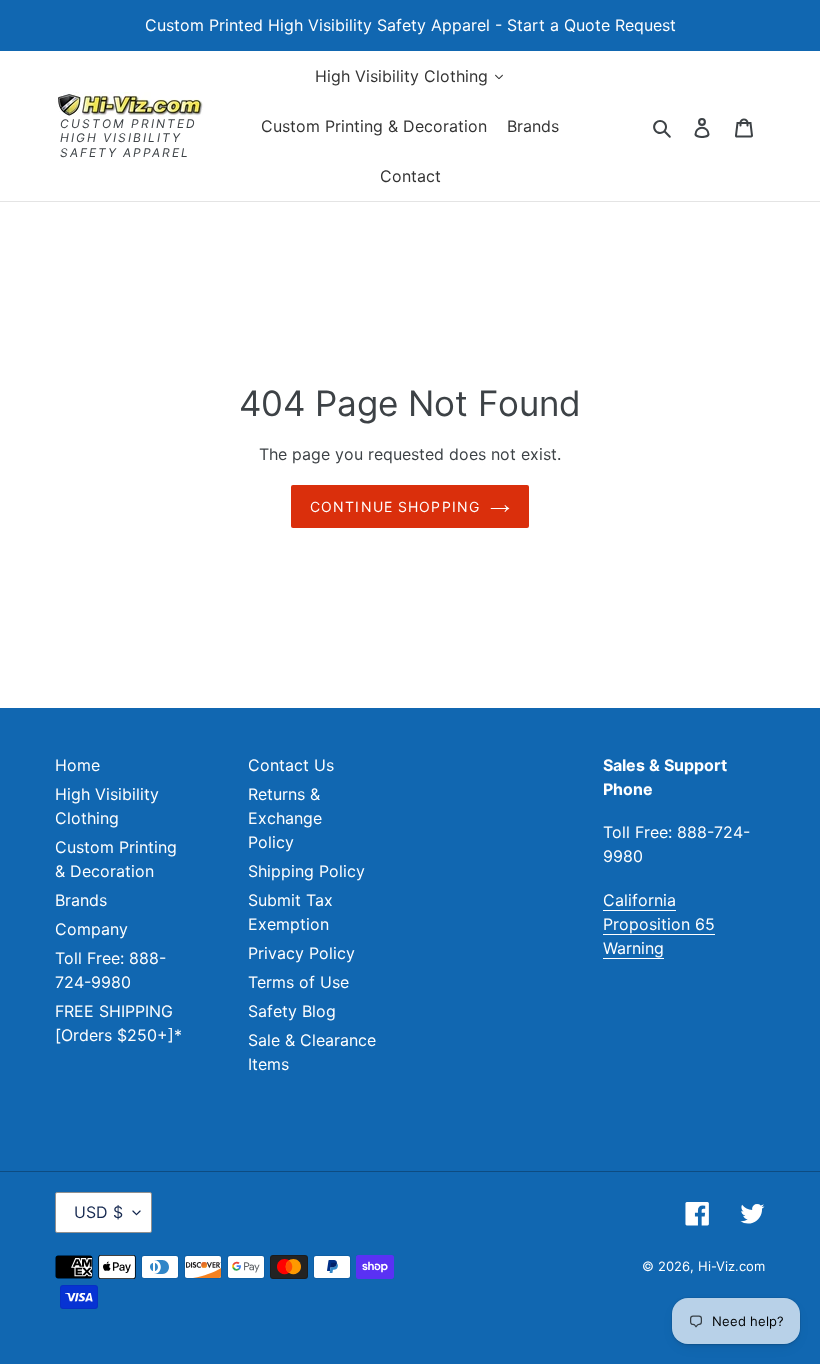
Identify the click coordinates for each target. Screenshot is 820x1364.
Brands (81, 900)
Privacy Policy (301, 953)
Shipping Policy (306, 871)
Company (91, 929)
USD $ (98, 1212)
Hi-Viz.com (731, 1266)
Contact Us (291, 765)
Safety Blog (292, 1011)
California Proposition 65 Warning (659, 924)
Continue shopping (395, 506)
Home (77, 765)
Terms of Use (298, 982)
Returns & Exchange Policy (285, 818)
